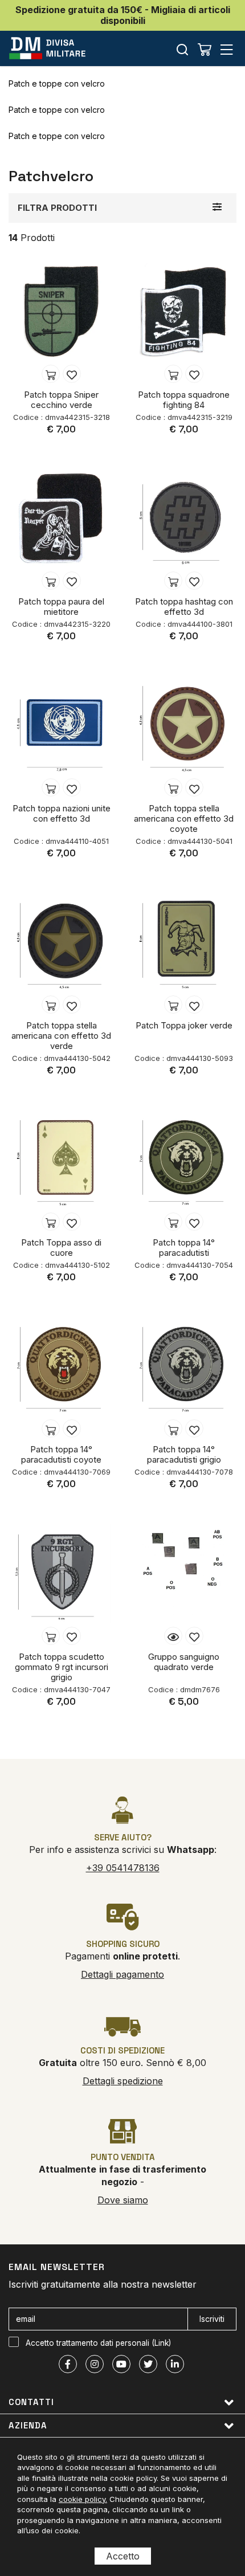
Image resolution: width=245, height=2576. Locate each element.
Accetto (123, 2556)
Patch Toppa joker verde (184, 1025)
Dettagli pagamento (122, 1974)
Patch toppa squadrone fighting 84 (184, 400)
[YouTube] (121, 2364)
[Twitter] (148, 2364)
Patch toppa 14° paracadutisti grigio (184, 1454)
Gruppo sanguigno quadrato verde (184, 1662)
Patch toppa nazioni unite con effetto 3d (62, 813)
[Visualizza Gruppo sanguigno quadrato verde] (173, 1636)
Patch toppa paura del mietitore (61, 607)
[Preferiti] (72, 374)
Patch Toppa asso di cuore (61, 1248)
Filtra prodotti (57, 208)
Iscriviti (212, 2319)
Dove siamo (123, 2200)
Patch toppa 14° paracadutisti (184, 1248)
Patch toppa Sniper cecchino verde (61, 400)
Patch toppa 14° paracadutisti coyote (61, 1454)
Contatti (31, 2402)
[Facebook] (68, 2364)
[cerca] (182, 49)
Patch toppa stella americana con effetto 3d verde (61, 1036)
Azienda (28, 2425)
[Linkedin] (175, 2364)
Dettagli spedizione (123, 2081)
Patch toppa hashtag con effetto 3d (184, 607)
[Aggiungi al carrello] (51, 374)
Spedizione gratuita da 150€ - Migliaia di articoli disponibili (123, 15)
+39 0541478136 (123, 1868)
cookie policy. (83, 2499)
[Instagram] (95, 2364)
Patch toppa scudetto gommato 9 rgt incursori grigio (62, 1667)
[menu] (227, 49)
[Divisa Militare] (47, 48)
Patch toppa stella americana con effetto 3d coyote (184, 818)
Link (162, 2343)
